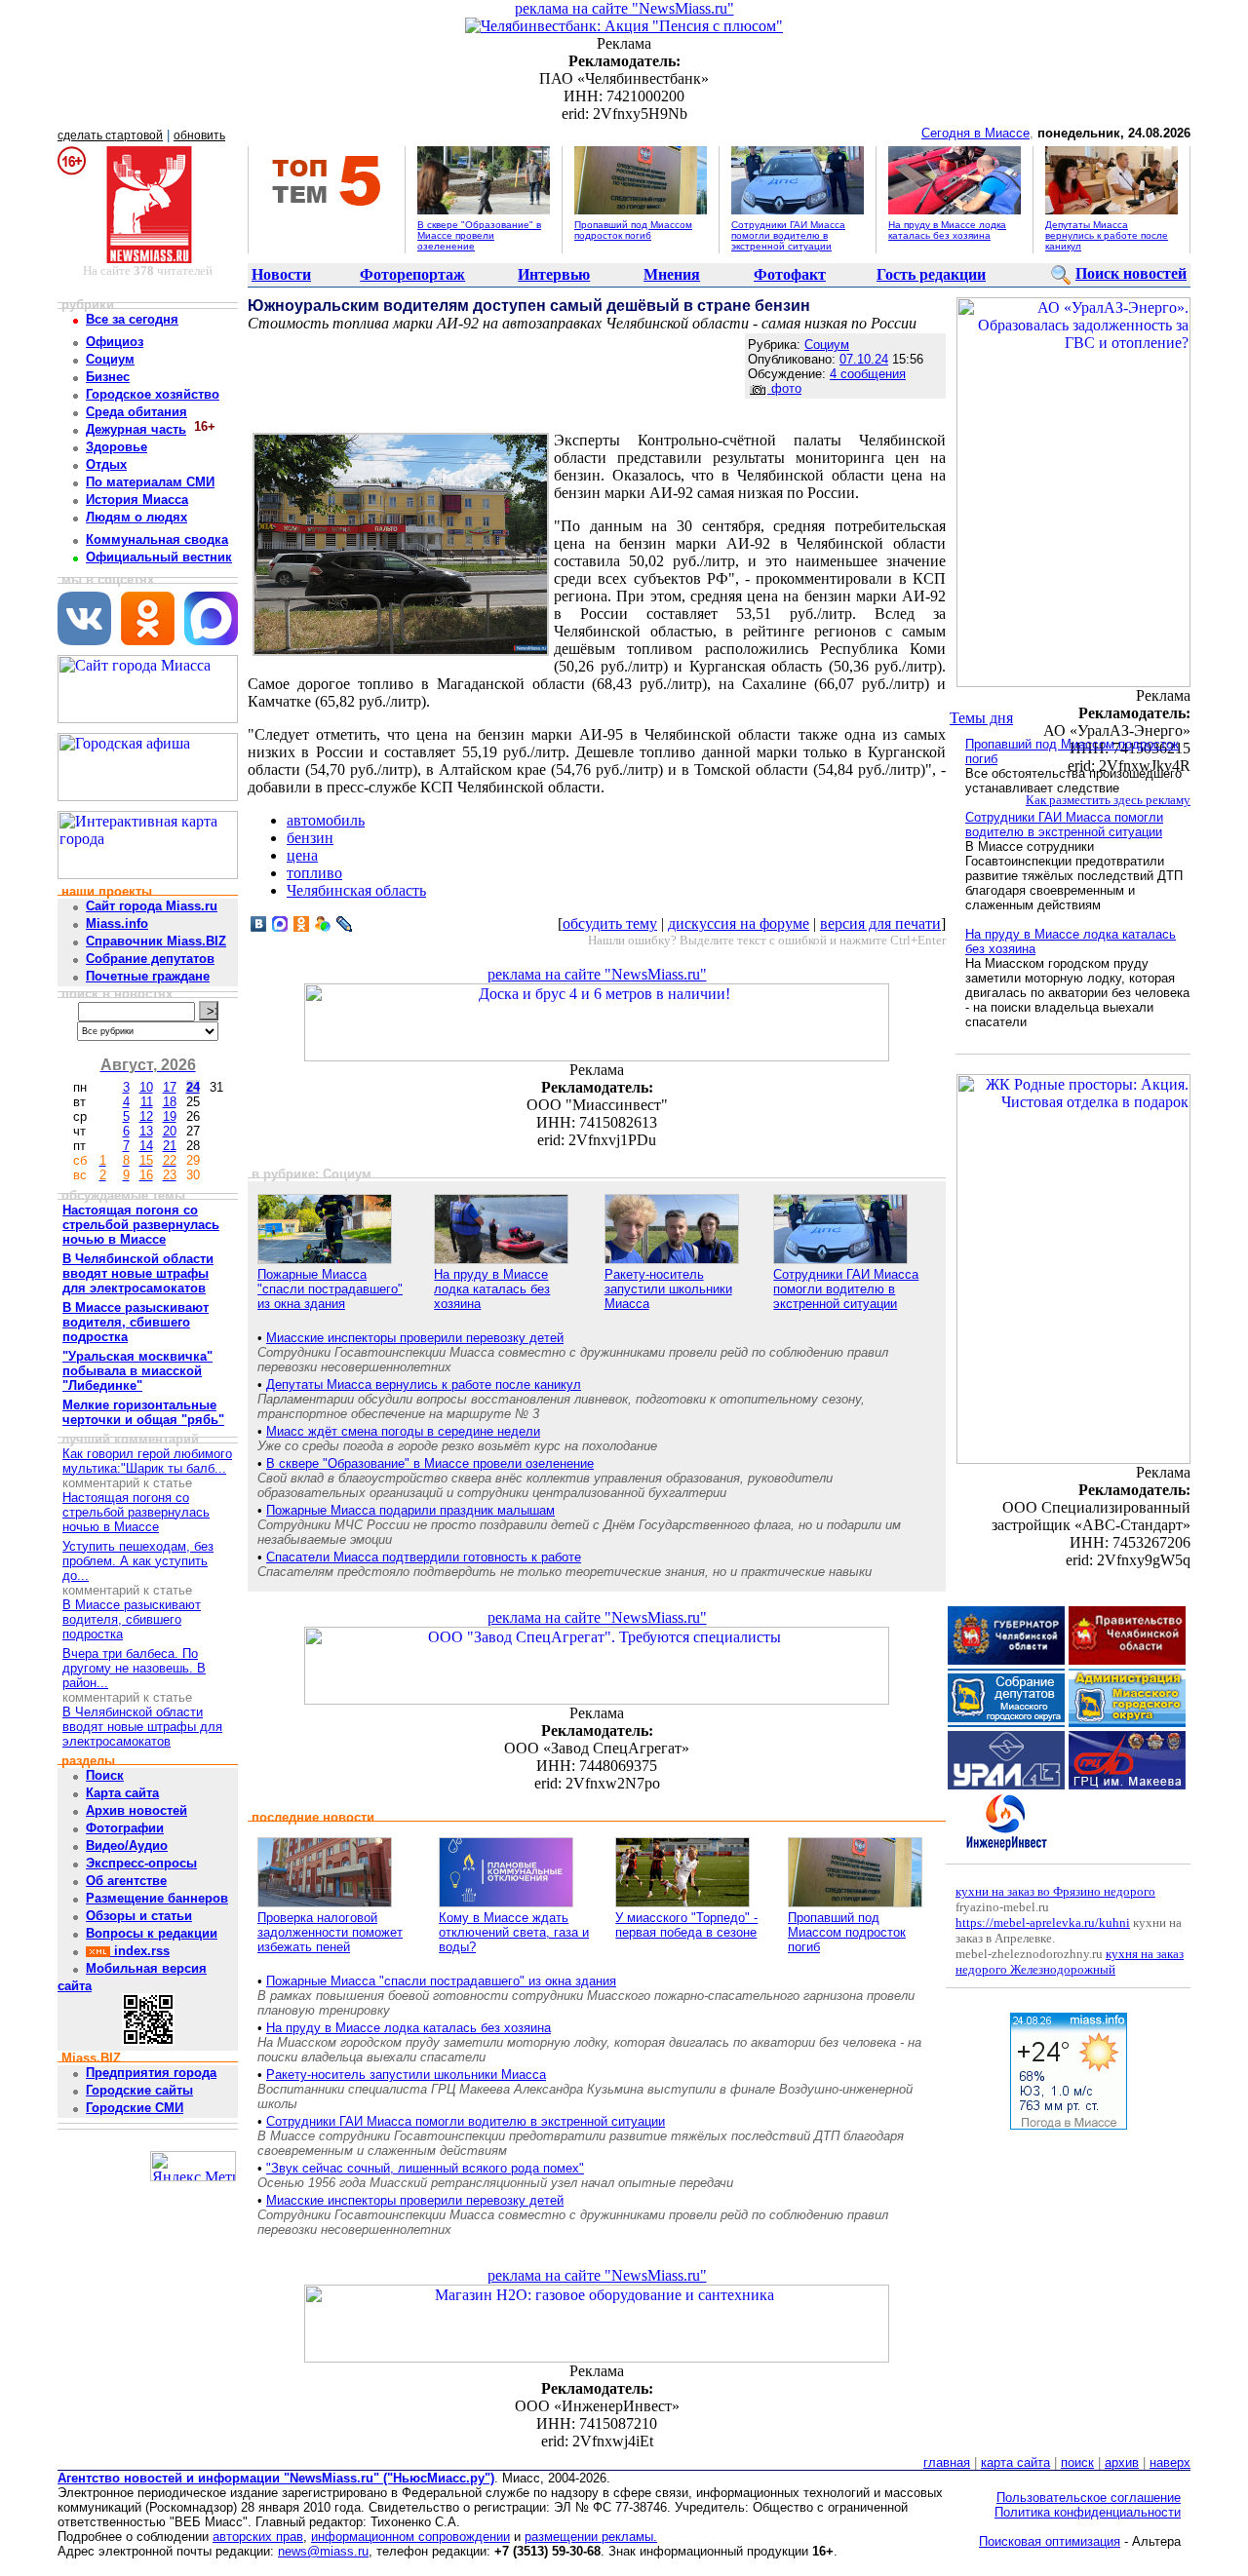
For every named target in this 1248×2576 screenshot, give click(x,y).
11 (147, 1102)
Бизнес (108, 377)
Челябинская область (356, 890)
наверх (1170, 2462)
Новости (281, 274)
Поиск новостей (1131, 273)
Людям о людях (136, 517)
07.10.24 (864, 359)
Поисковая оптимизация (1050, 2541)
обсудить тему (610, 923)
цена (302, 855)
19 (170, 1116)
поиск (1077, 2462)
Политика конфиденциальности (1088, 2512)
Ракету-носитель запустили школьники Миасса (668, 1289)
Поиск (105, 1775)
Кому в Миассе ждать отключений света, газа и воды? (514, 1932)
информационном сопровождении (410, 2537)
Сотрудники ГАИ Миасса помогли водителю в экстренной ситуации (788, 235)
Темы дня (981, 718)
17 (170, 1087)
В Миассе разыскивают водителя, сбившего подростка (132, 1619)
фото (784, 388)
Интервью (554, 274)
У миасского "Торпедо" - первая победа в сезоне (686, 1925)
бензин (310, 838)
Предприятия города (151, 2073)
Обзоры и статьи (139, 1916)
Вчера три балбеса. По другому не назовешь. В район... (134, 1668)
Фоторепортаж (412, 274)
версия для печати (880, 923)
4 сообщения (868, 374)
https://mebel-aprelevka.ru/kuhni (1043, 1922)
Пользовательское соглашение (1089, 2498)
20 (170, 1131)
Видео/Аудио (127, 1845)
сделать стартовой (110, 135)
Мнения (672, 274)
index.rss (140, 1951)
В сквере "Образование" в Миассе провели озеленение (479, 235)
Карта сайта (122, 1793)
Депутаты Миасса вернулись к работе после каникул (1107, 235)
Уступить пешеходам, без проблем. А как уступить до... (138, 1561)
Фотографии (125, 1828)
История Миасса (137, 500)
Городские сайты (139, 2090)
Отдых (106, 464)
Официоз (115, 342)
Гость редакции (931, 274)
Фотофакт (790, 274)
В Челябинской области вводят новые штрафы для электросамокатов (142, 1727)
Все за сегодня (132, 319)
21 (170, 1146)
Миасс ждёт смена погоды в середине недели (403, 1431)
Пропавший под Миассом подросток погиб (633, 230)
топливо (314, 873)
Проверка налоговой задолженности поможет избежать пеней (330, 1932)
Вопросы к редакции (152, 1933)
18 (170, 1102)
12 (146, 1116)
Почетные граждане (148, 976)
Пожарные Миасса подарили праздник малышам (410, 1510)
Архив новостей (136, 1810)
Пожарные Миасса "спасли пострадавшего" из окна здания (330, 1289)
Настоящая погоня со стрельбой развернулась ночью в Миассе (136, 1512)
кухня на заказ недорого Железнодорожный (1070, 1961)
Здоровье (117, 447)
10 (146, 1087)
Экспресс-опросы (141, 1863)
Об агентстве (126, 1881)
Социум (110, 359)
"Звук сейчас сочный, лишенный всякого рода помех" (425, 2168)
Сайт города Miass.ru (152, 906)
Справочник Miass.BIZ (156, 941)
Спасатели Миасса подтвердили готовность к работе (424, 1557)
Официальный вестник (159, 557)
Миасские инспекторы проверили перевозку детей (415, 1338)
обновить (199, 135)
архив (1122, 2462)
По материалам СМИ (150, 482)
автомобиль (326, 820)
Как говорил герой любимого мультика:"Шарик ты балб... (147, 1461)
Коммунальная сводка (157, 539)
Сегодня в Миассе (975, 133)
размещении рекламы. (591, 2537)
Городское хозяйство (153, 394)
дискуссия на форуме (739, 923)
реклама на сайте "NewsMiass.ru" (624, 8)
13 (146, 1131)
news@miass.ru (323, 2551)
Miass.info (117, 923)
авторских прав (258, 2537)
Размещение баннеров (157, 1898)
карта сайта (1015, 2462)
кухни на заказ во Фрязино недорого (1055, 1891)
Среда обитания (136, 412)
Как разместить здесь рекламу (1108, 800)
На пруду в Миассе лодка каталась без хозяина (947, 230)
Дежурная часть (136, 429)
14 (146, 1146)
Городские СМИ (135, 2108)
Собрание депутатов (150, 959)
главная (947, 2462)
